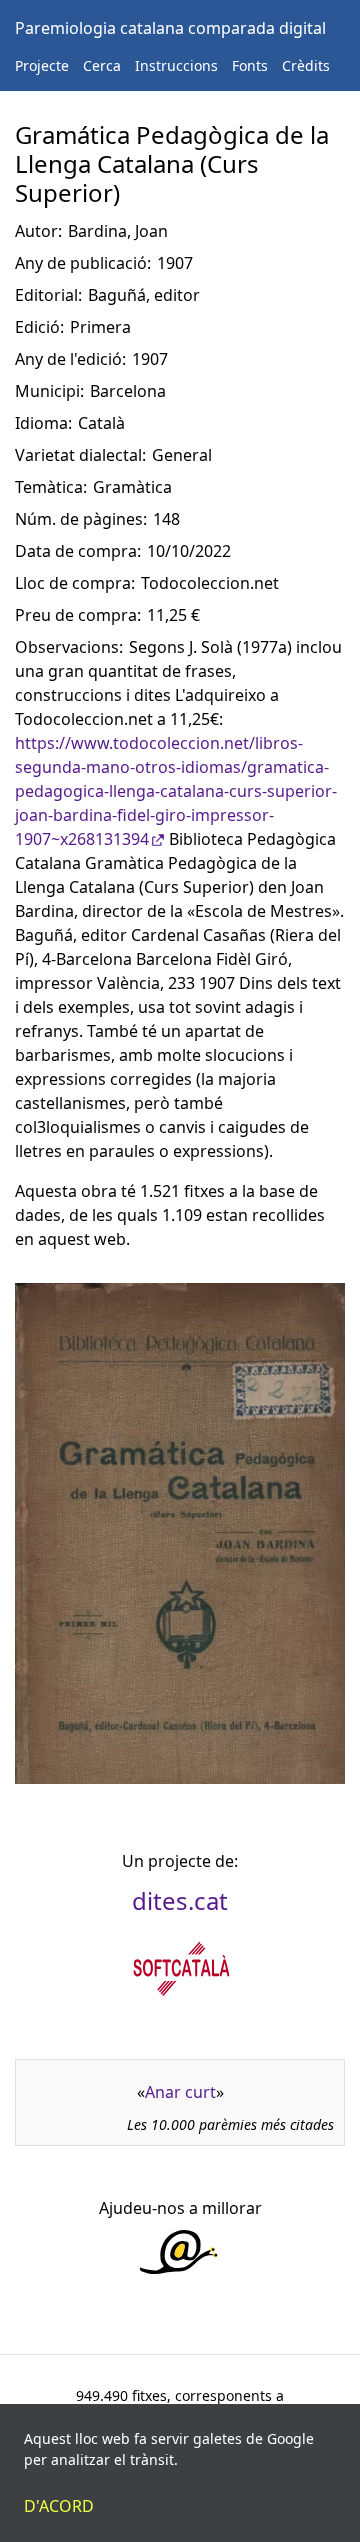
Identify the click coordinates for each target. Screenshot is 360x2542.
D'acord (59, 2506)
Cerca (102, 65)
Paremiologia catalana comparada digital (170, 28)
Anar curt (180, 2092)
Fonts (250, 65)
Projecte (42, 65)
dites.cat (180, 1900)
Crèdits (306, 65)
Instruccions (176, 65)
